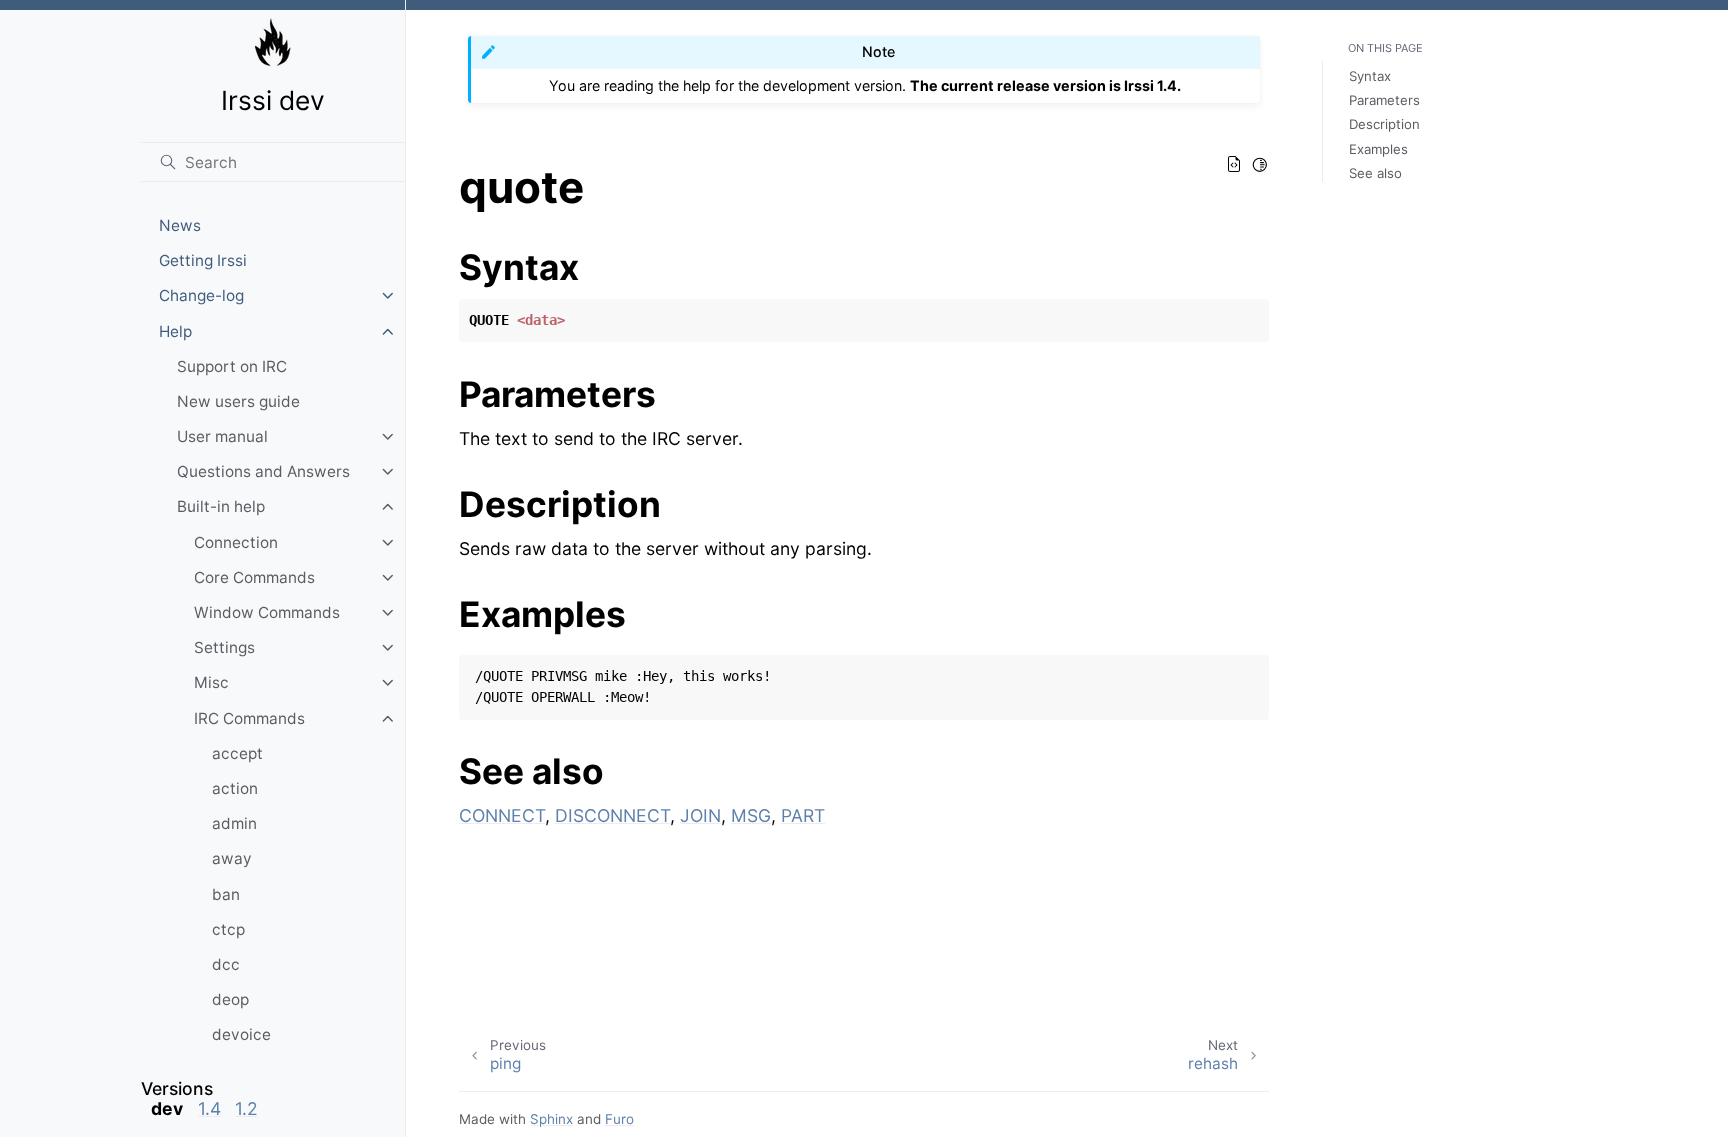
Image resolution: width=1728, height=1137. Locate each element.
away (232, 858)
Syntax (1370, 76)
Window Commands (267, 612)
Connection (236, 542)
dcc (226, 964)
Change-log (201, 295)
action (235, 788)
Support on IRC (232, 366)
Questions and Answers (263, 471)
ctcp (228, 929)
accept (237, 753)
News (180, 225)
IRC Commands (249, 718)
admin (234, 823)
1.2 (246, 1108)
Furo (619, 1119)
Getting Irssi (203, 260)
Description (1384, 124)
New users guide (238, 401)
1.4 (209, 1108)
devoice (241, 1034)
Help (175, 331)
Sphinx (551, 1119)
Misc (211, 682)
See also (1375, 173)
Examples (1378, 149)
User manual (222, 436)
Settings (224, 647)
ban (226, 894)
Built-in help (221, 506)
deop (230, 999)
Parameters (1384, 100)
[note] (273, 1099)
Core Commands (254, 577)
